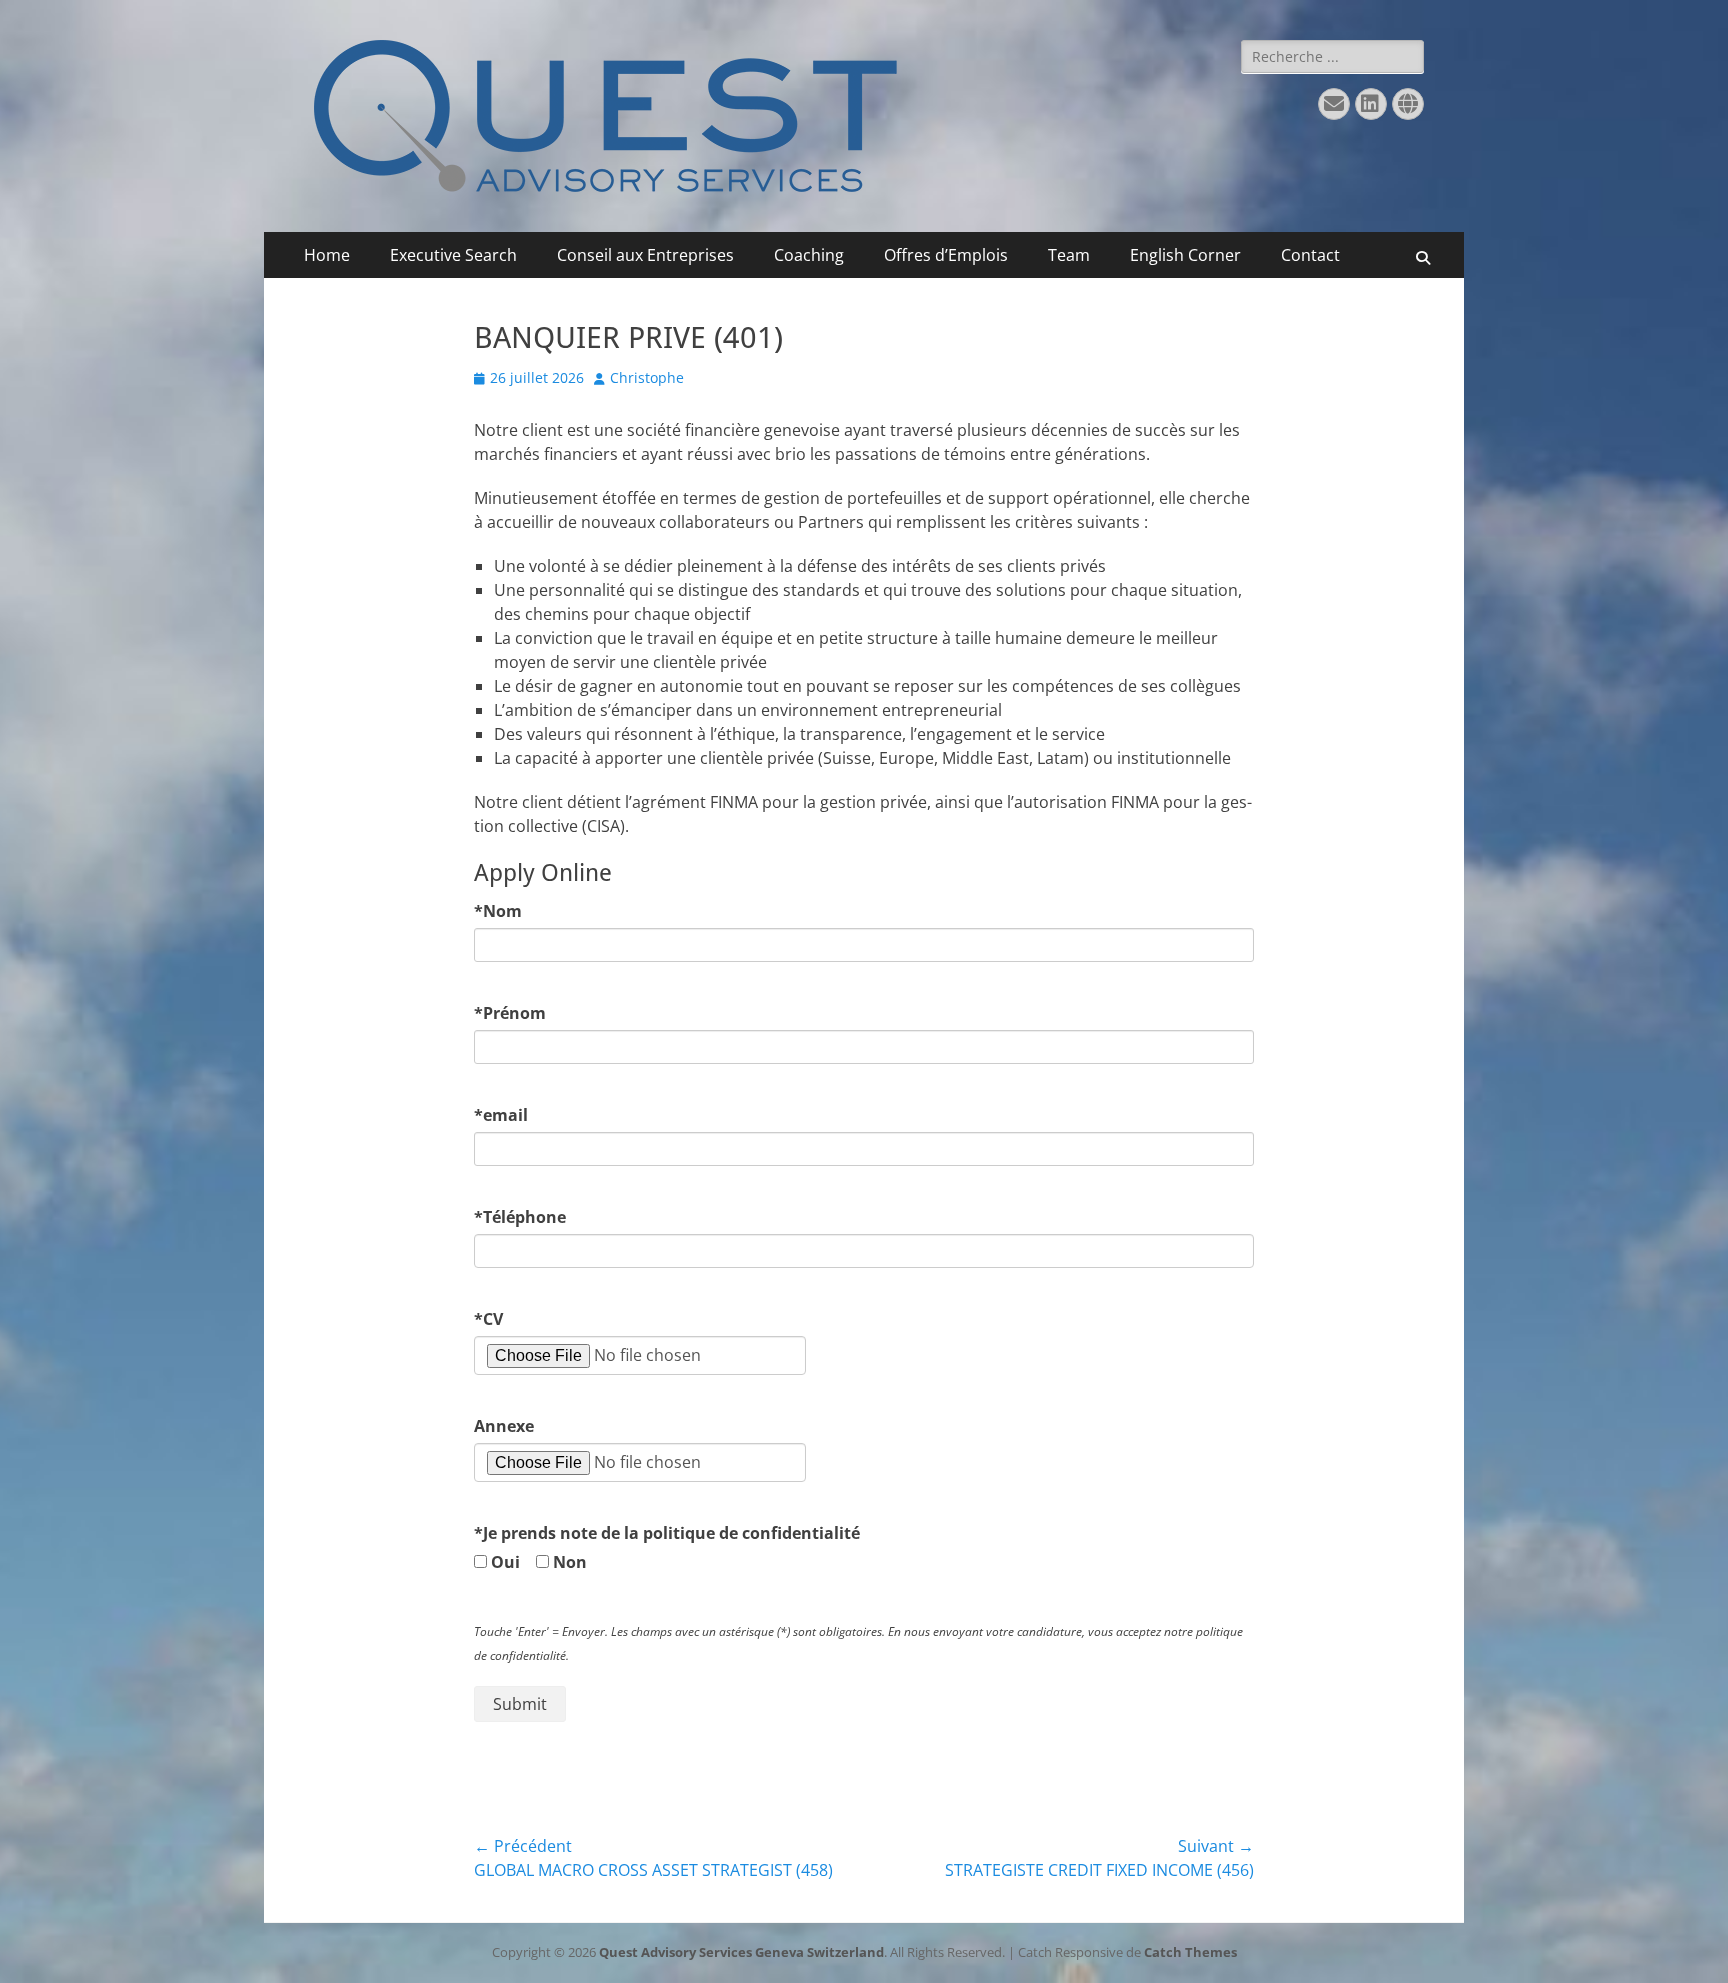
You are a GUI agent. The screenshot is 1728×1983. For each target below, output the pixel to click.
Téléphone (520, 1217)
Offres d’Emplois (946, 255)
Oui (511, 1562)
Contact (1310, 255)
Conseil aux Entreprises (645, 255)
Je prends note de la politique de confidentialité (667, 1533)
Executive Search (453, 255)
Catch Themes (1190, 1952)
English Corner (1185, 255)
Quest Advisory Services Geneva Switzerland (741, 1952)
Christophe (647, 377)
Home (327, 255)
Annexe (504, 1426)
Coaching (809, 255)
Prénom (510, 1013)
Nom (498, 911)
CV (488, 1319)
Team (1069, 255)
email (501, 1115)
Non (576, 1562)
